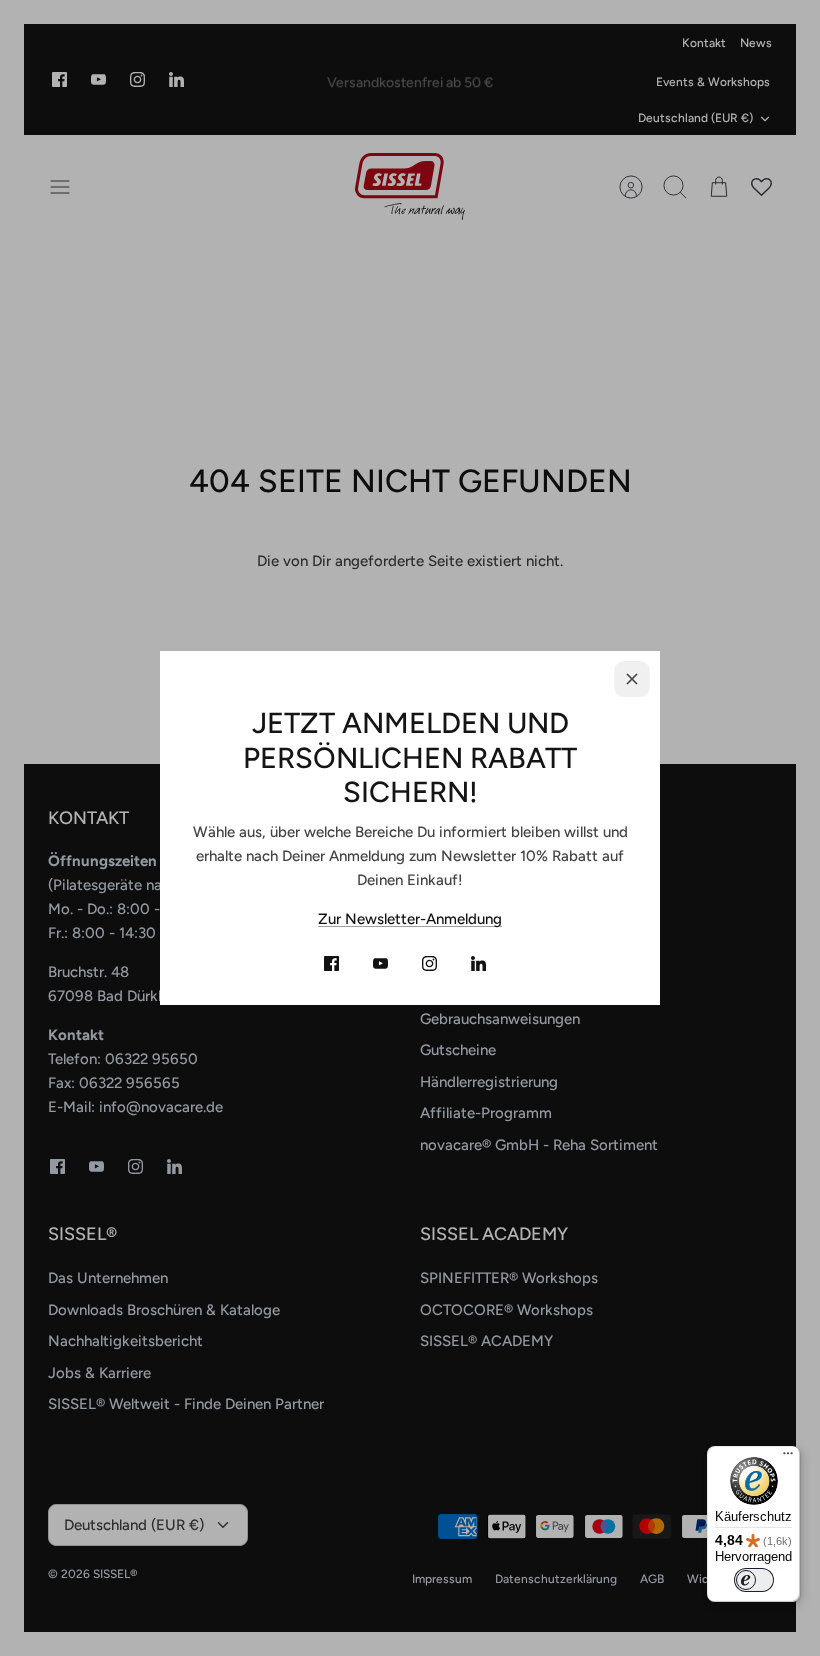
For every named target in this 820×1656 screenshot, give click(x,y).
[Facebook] (331, 963)
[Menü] (788, 1458)
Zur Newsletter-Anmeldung (410, 919)
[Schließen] (632, 679)
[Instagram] (429, 963)
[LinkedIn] (478, 963)
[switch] (754, 1580)
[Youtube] (380, 963)
